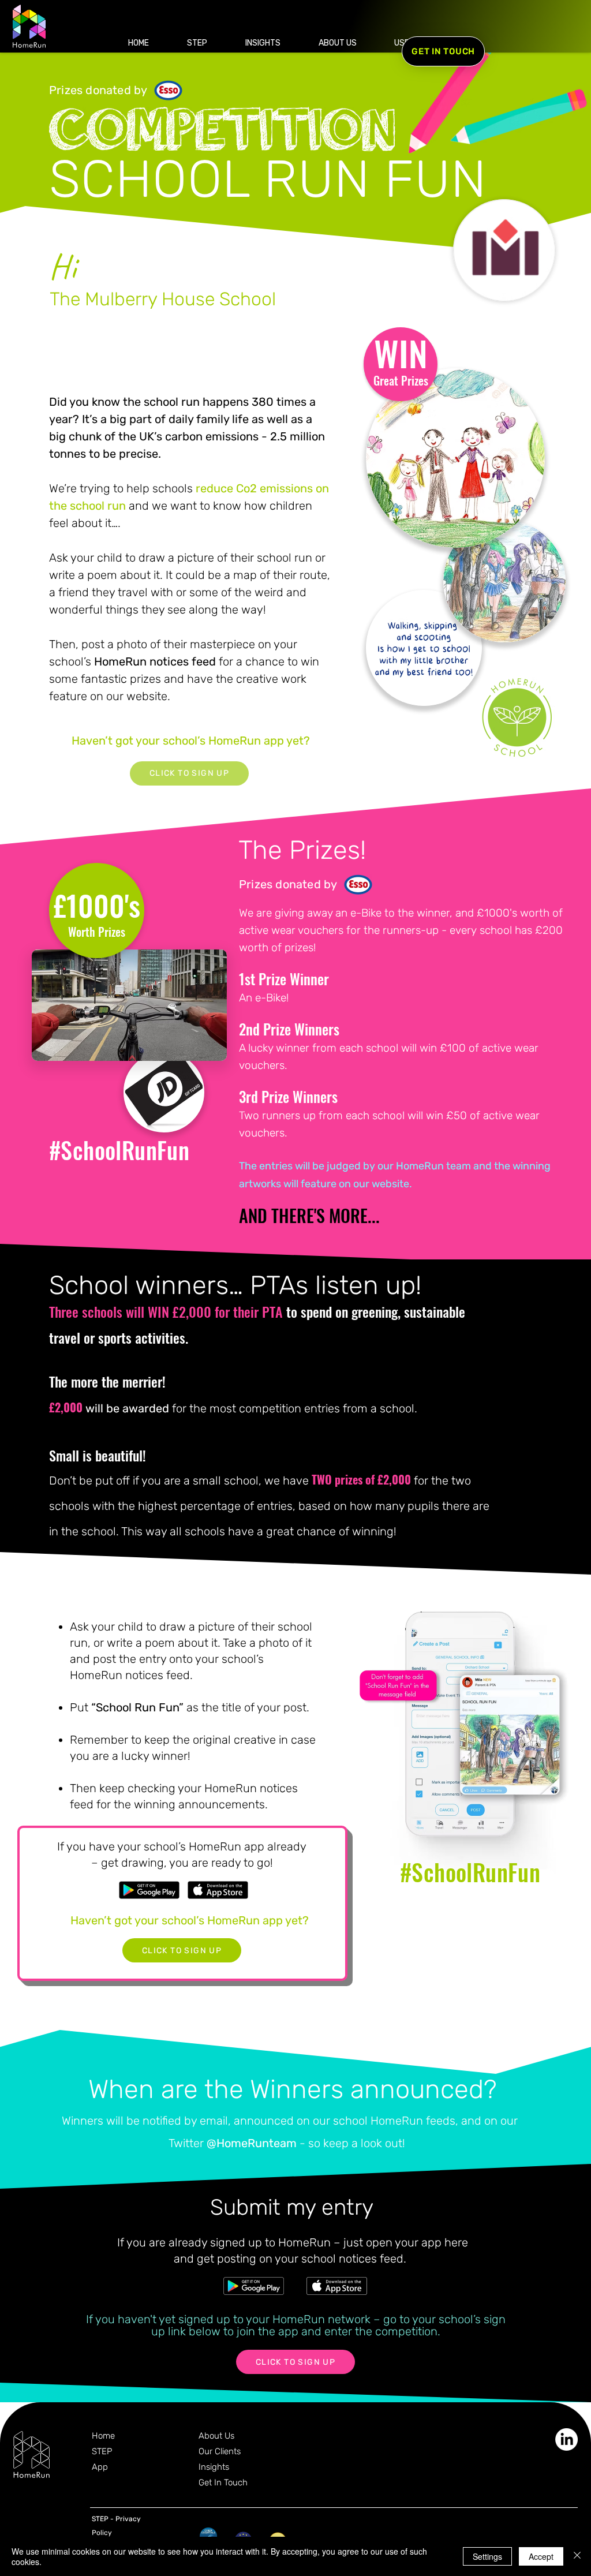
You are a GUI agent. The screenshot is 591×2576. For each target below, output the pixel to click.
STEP (102, 2451)
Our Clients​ (220, 2451)
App (100, 2467)
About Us (216, 2436)
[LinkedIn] (566, 2439)
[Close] (577, 2556)
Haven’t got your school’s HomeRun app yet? (191, 741)
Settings (487, 2556)
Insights (214, 2467)
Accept (541, 2556)
